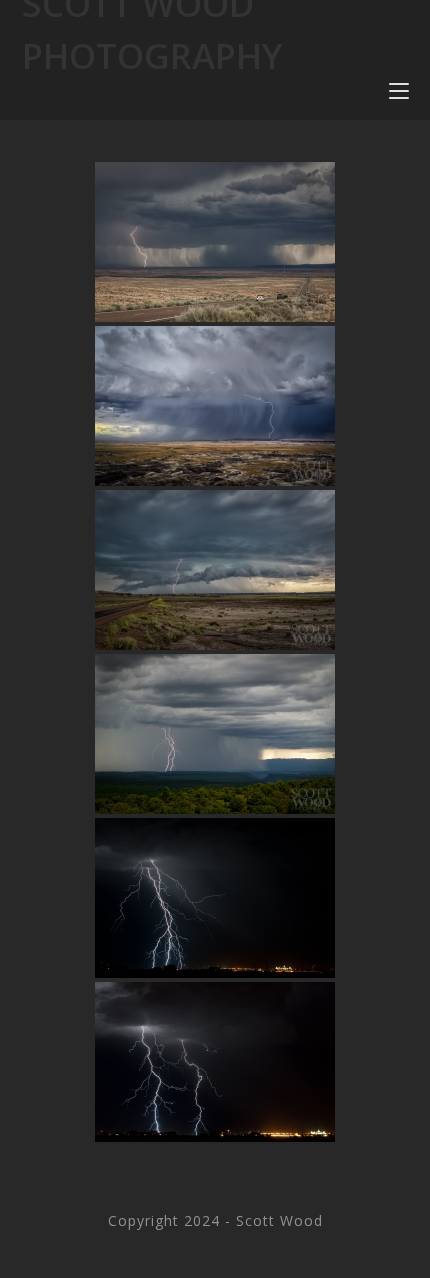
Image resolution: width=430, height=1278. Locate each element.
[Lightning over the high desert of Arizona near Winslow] (215, 242)
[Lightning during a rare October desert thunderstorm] (215, 898)
